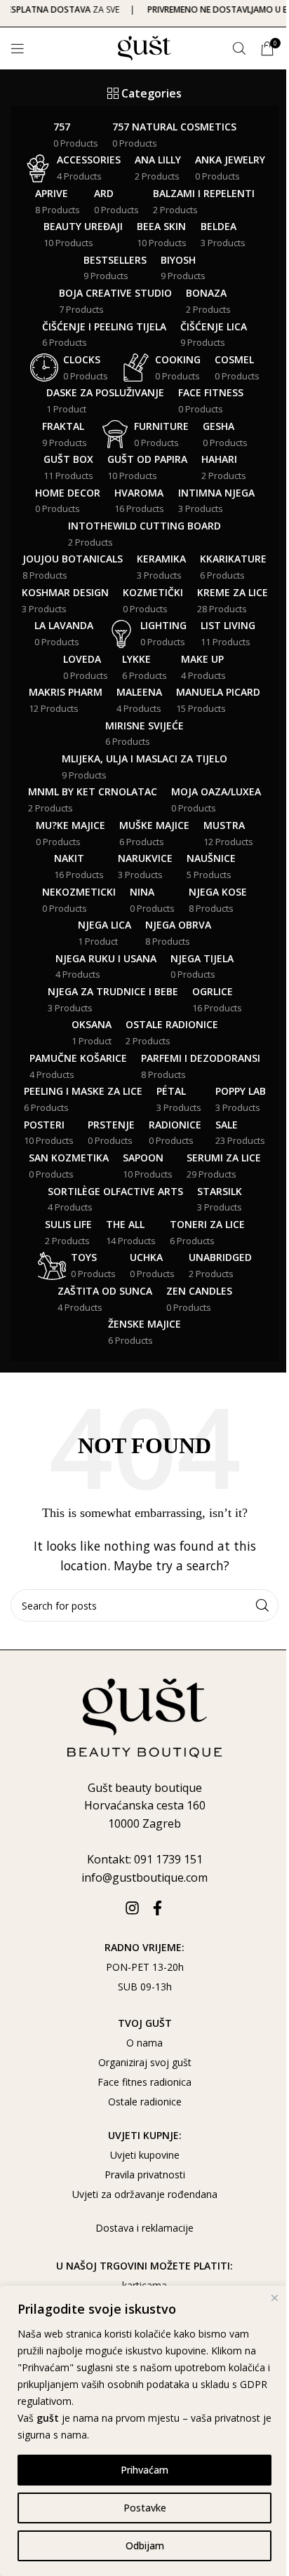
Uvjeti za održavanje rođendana (145, 2194)
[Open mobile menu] (18, 48)
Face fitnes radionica (144, 2082)
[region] (144, 2431)
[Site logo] (145, 47)
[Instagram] (132, 1908)
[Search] (239, 48)
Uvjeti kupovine (145, 2155)
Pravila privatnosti (145, 2174)
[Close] (274, 2298)
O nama (144, 2043)
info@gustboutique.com (144, 1877)
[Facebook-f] (157, 1908)
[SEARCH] (262, 1605)
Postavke (145, 2508)
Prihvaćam (144, 2470)
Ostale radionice (145, 2102)
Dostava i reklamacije (144, 2228)
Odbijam (145, 2545)
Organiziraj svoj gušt (145, 2062)
